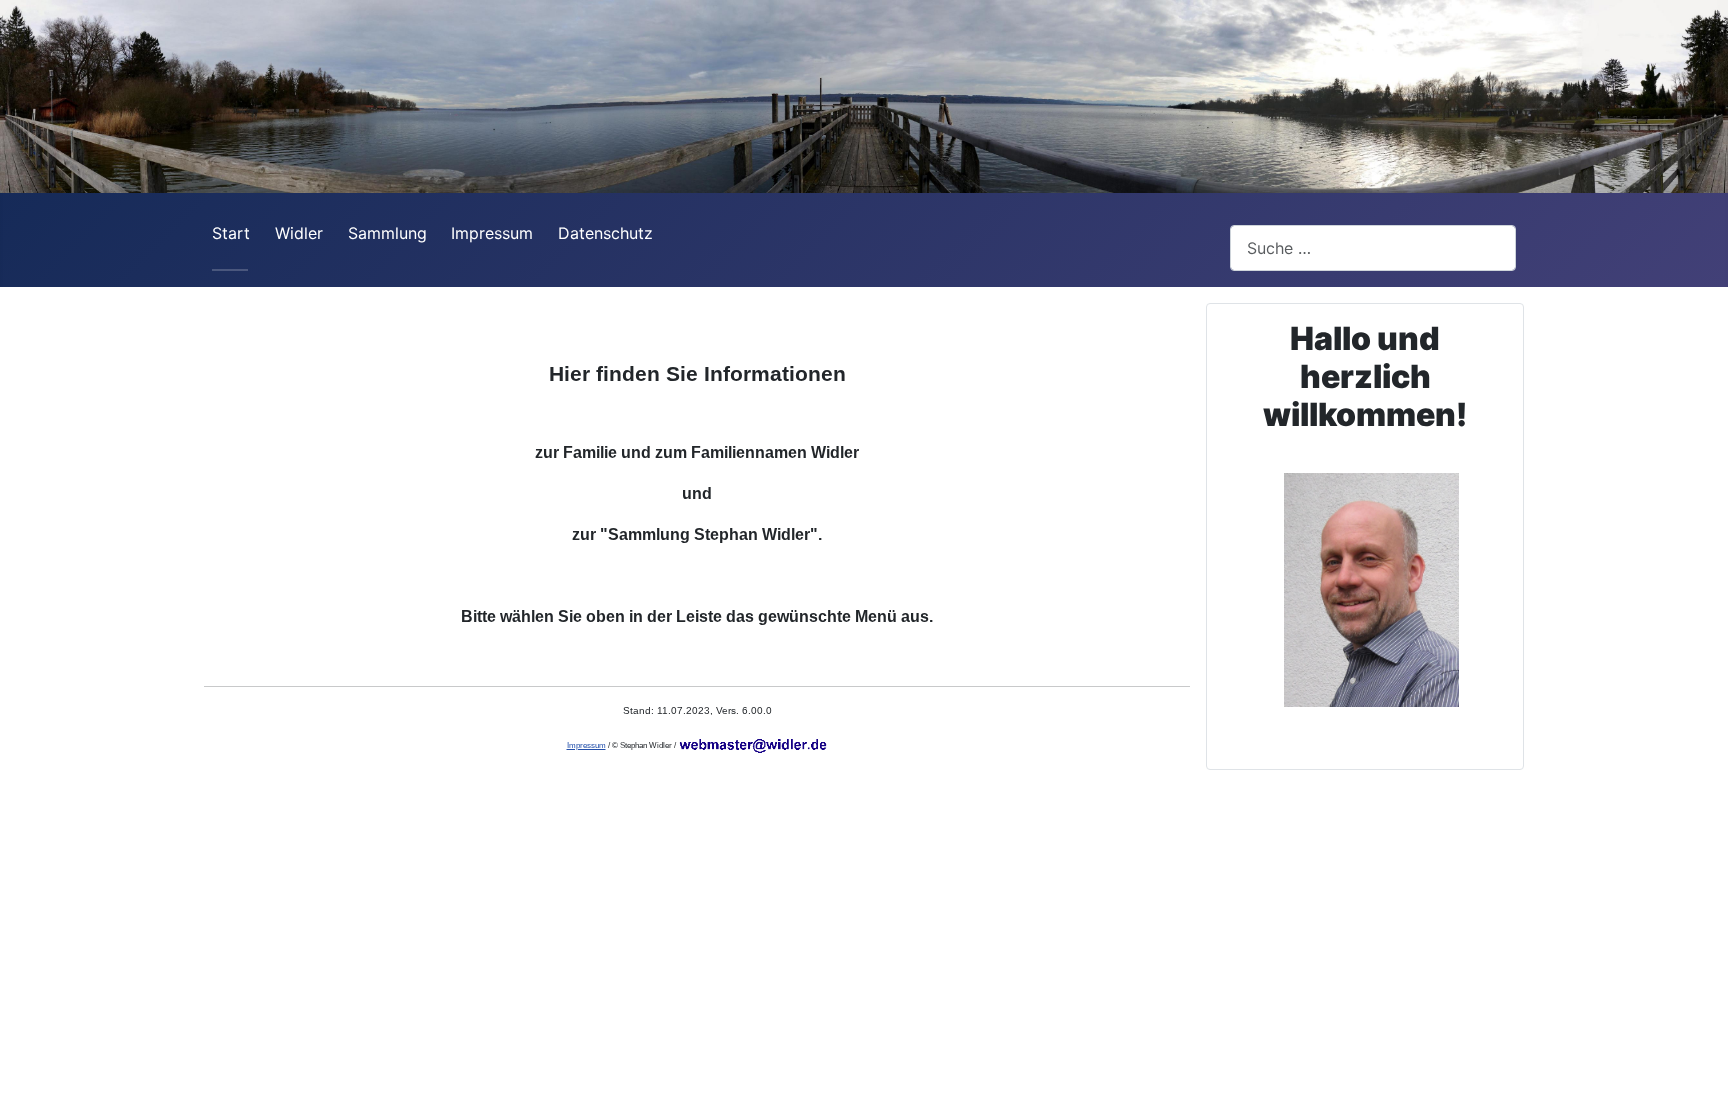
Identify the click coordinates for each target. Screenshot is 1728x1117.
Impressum (492, 233)
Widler (299, 233)
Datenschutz (605, 233)
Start (231, 233)
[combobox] (1373, 247)
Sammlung (387, 233)
